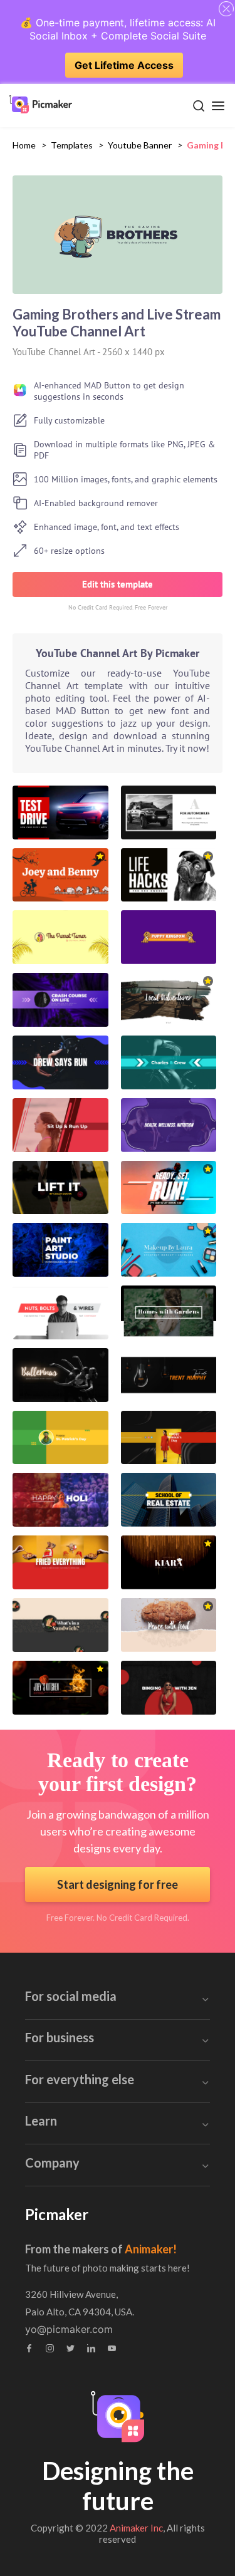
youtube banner (140, 145)
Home (24, 145)
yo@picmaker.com (69, 2329)
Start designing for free (118, 1884)
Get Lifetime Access (124, 65)
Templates (72, 145)
